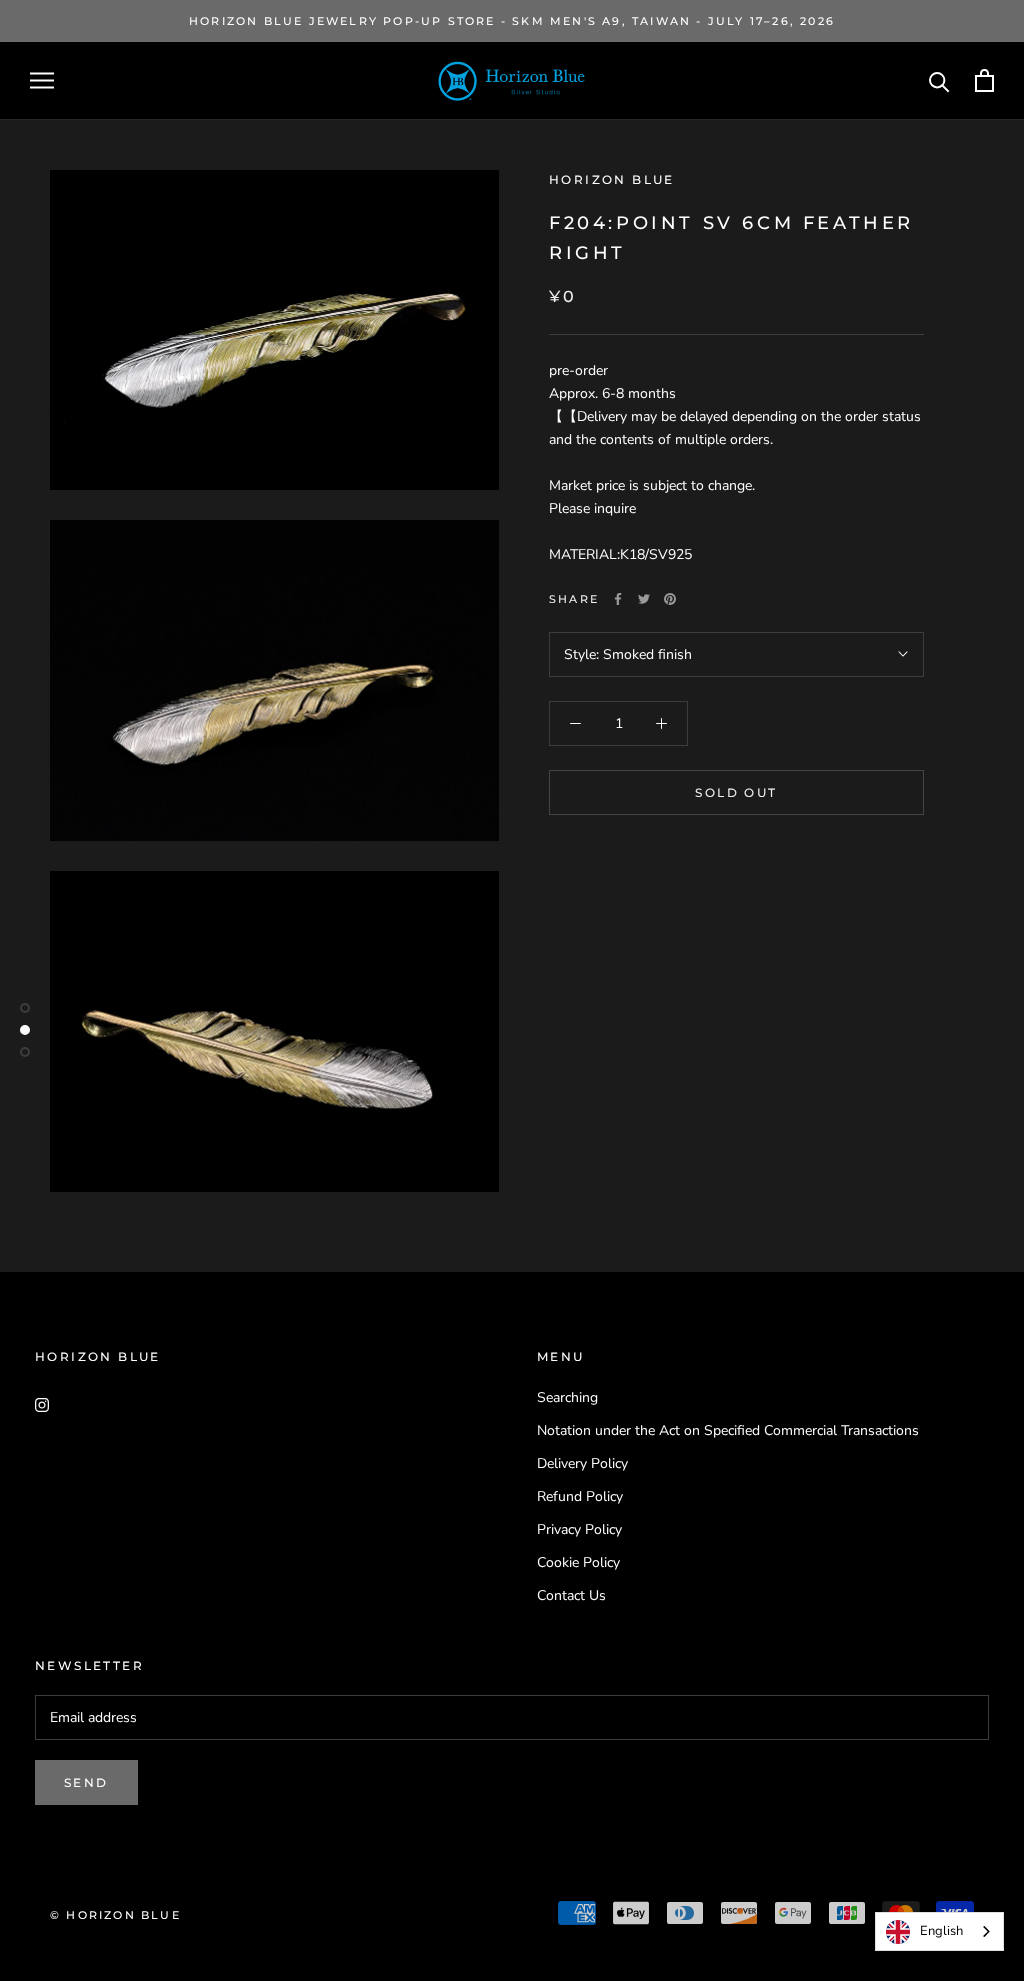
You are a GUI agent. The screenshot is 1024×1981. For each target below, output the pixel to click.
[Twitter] (644, 599)
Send (86, 1782)
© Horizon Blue (115, 1915)
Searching (567, 1397)
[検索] (939, 80)
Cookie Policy (578, 1562)
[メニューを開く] (42, 80)
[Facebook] (618, 599)
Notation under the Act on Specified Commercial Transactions (728, 1430)
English (941, 1931)
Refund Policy (580, 1496)
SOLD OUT (736, 792)
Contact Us (571, 1595)
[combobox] (939, 1931)
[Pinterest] (670, 599)
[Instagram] (42, 1404)
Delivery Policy (582, 1463)
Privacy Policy (579, 1529)
